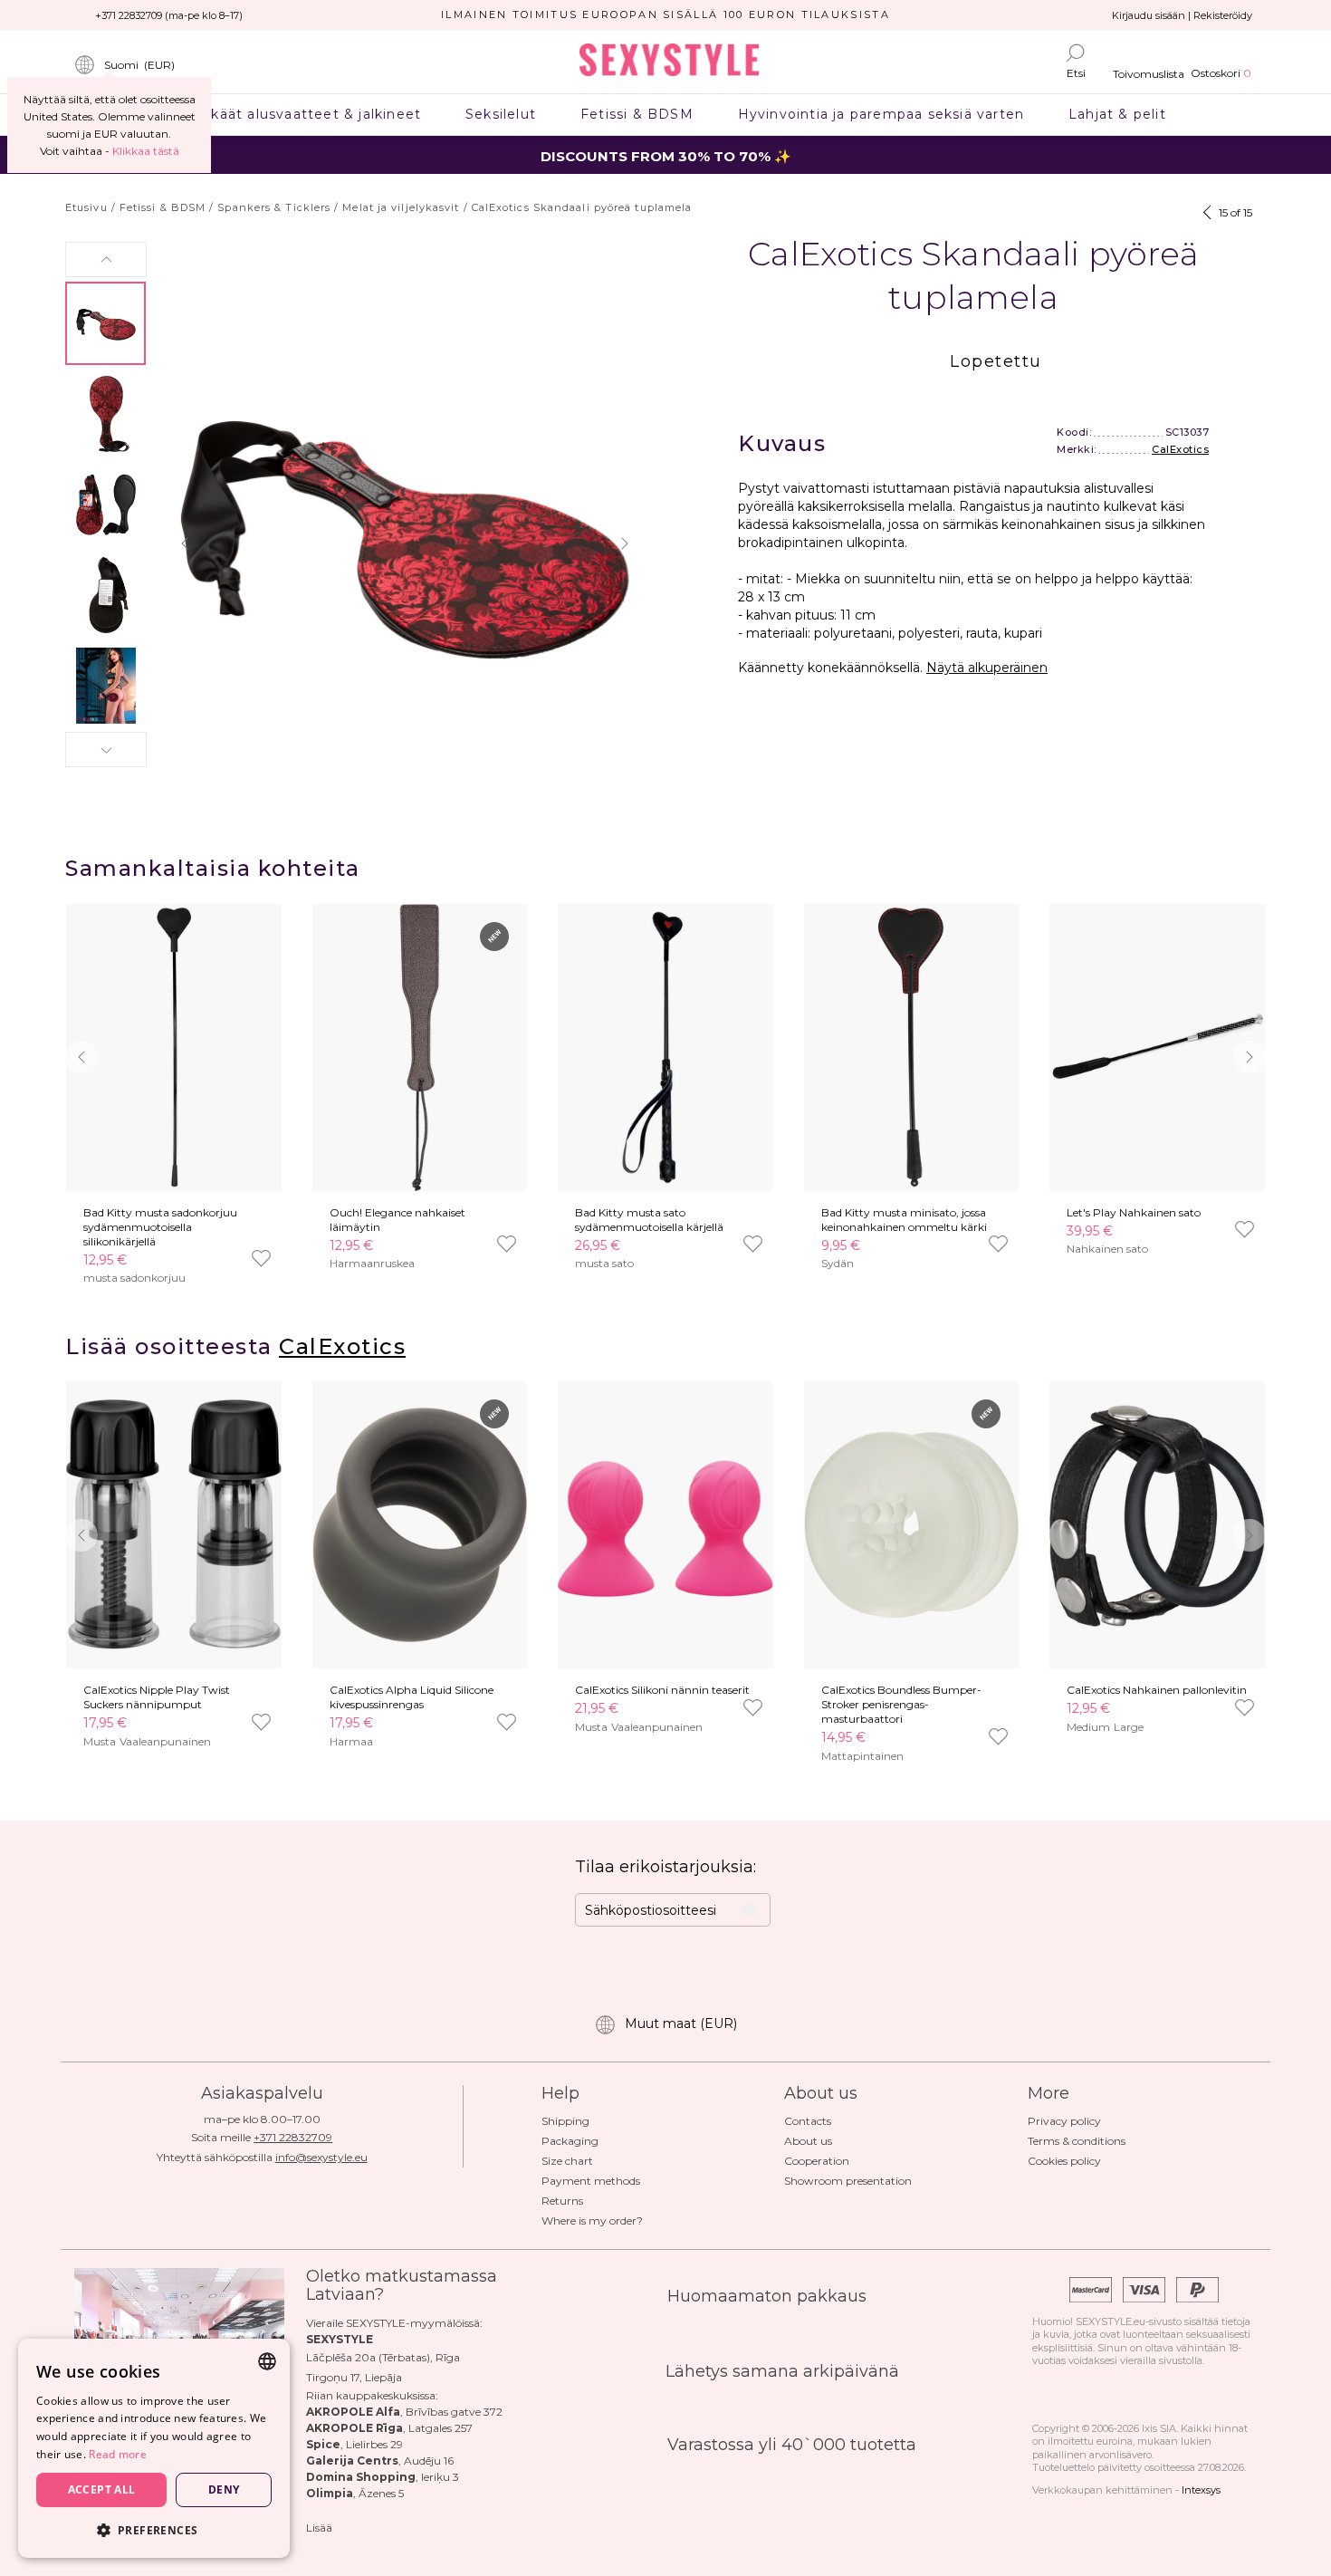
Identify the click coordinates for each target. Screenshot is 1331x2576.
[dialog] (154, 2448)
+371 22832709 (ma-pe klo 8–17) (169, 15)
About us (808, 2141)
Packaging (570, 2141)
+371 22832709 (293, 2137)
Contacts (808, 2121)
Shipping (565, 2121)
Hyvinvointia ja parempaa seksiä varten (881, 114)
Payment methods (591, 2181)
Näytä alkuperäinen (987, 668)
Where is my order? (592, 2220)
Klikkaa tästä (146, 151)
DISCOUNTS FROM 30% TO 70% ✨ (666, 156)
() (139, 65)
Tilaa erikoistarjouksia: (665, 1867)
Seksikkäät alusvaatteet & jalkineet (293, 114)
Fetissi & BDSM (637, 114)
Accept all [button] (102, 2489)
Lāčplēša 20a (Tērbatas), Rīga (383, 2357)
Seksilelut (501, 114)
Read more (118, 2454)
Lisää (319, 2528)
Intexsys (1201, 2490)
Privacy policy (1064, 2121)
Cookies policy (1064, 2161)
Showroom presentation (848, 2181)
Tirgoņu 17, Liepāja (354, 2377)
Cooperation (817, 2161)
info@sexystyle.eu (321, 2157)
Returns (562, 2201)
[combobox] (267, 2361)
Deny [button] (224, 2489)
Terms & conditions (1077, 2141)
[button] (106, 260)
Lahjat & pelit (1118, 114)
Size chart (567, 2161)
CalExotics (1180, 449)
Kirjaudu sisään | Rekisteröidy (1182, 15)
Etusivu (86, 207)
